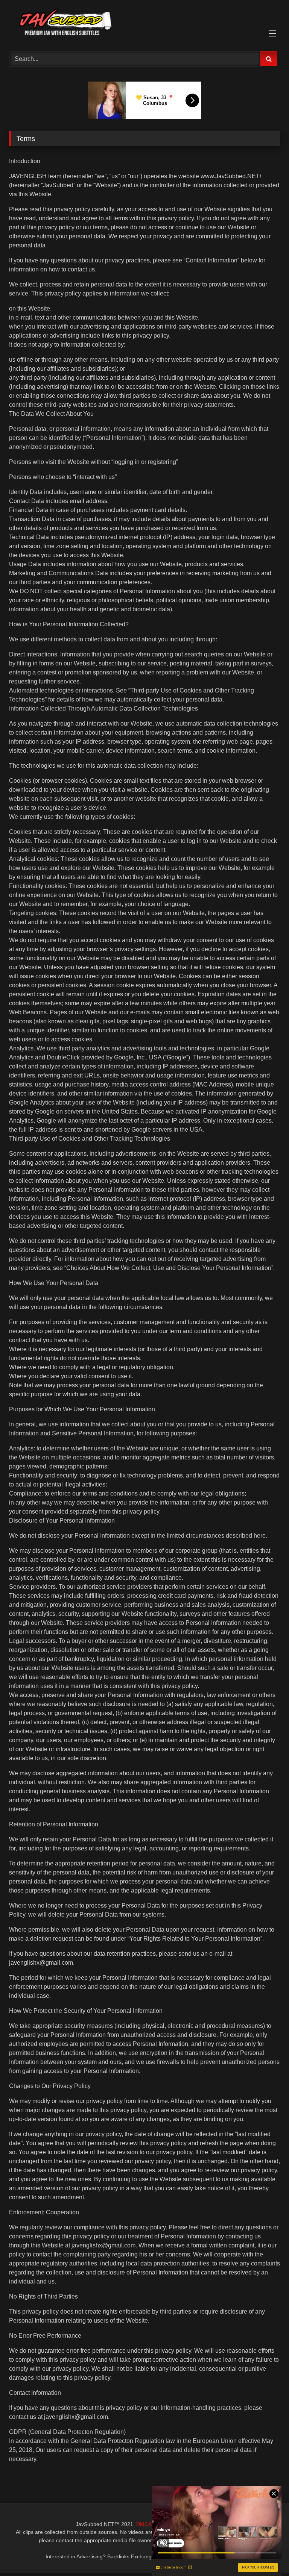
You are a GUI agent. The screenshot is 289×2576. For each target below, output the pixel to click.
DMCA (144, 2524)
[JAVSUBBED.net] (144, 23)
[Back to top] (266, 2554)
